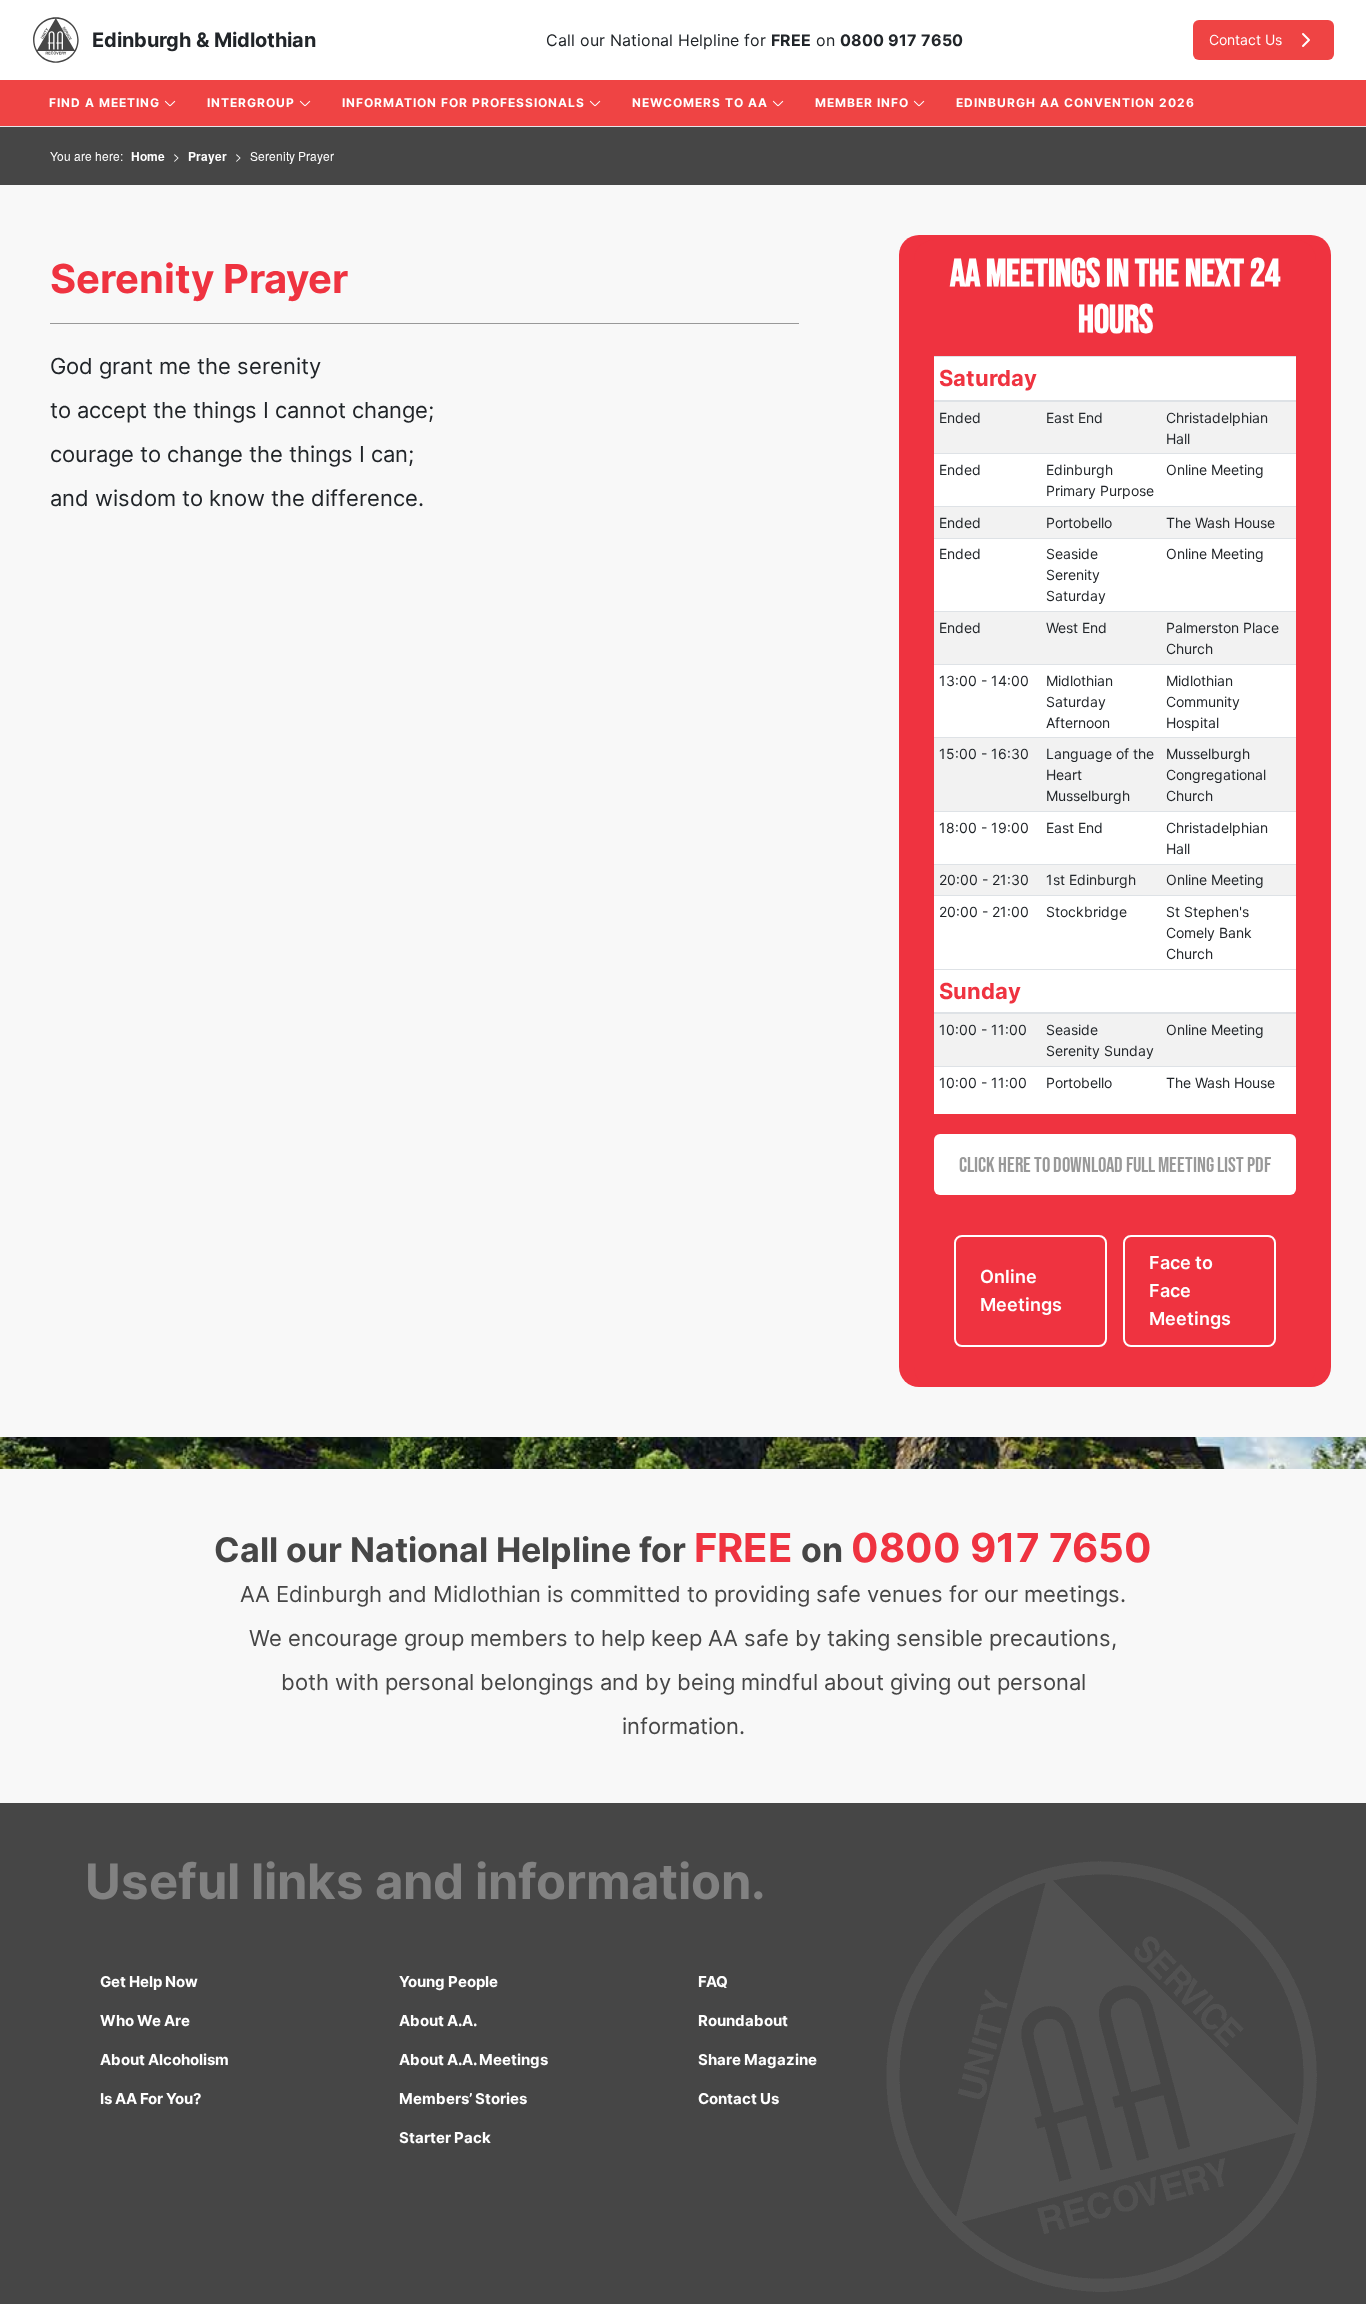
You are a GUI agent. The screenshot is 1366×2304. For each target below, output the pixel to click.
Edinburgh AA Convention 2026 (1075, 102)
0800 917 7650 (901, 40)
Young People (448, 1981)
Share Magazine (757, 2059)
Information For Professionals (463, 102)
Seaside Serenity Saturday (1076, 574)
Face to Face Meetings (1190, 1290)
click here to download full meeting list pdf (1115, 1164)
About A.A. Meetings (473, 2059)
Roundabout (743, 2020)
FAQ (713, 1981)
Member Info (862, 102)
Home (148, 156)
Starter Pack (445, 2137)
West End (1076, 627)
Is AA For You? (150, 2098)
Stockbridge (1086, 911)
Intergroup (251, 102)
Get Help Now (149, 1981)
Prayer (207, 156)
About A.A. (438, 2020)
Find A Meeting (104, 102)
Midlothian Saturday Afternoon (1079, 701)
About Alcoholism (164, 2059)
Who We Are (145, 2020)
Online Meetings (1021, 1290)
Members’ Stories (463, 2098)
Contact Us (1245, 39)
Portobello (1079, 522)
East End (1074, 417)
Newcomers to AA (700, 102)
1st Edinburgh (1091, 879)
